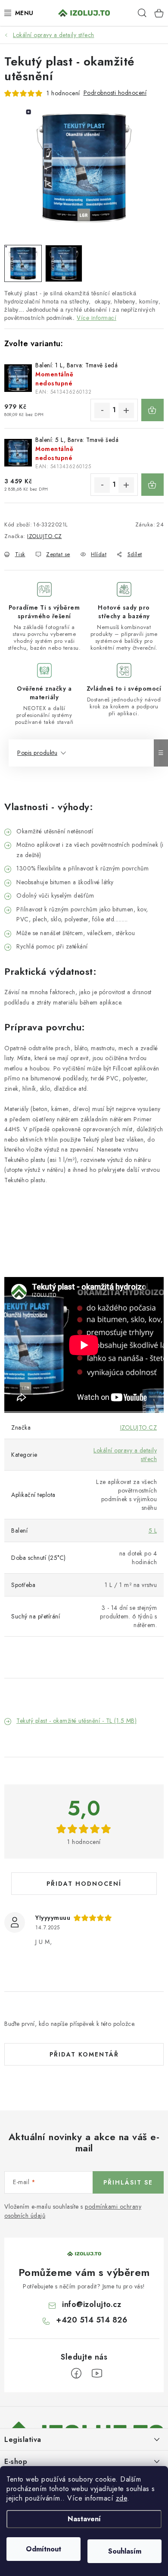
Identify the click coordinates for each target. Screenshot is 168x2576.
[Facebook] (76, 2373)
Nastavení (84, 2519)
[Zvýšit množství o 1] (126, 410)
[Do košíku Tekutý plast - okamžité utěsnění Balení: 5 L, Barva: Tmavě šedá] (152, 485)
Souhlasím (125, 2551)
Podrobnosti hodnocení (115, 93)
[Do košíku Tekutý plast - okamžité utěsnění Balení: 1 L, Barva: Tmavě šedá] (152, 410)
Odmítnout (44, 2549)
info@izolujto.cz (92, 2304)
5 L (153, 1531)
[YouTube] (97, 2373)
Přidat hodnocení (84, 1884)
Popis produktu (37, 753)
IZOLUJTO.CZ (45, 536)
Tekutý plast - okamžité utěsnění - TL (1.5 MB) (76, 1721)
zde (122, 2498)
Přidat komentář (84, 2054)
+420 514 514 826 (92, 2320)
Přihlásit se (128, 2182)
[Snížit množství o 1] (102, 410)
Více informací (96, 318)
